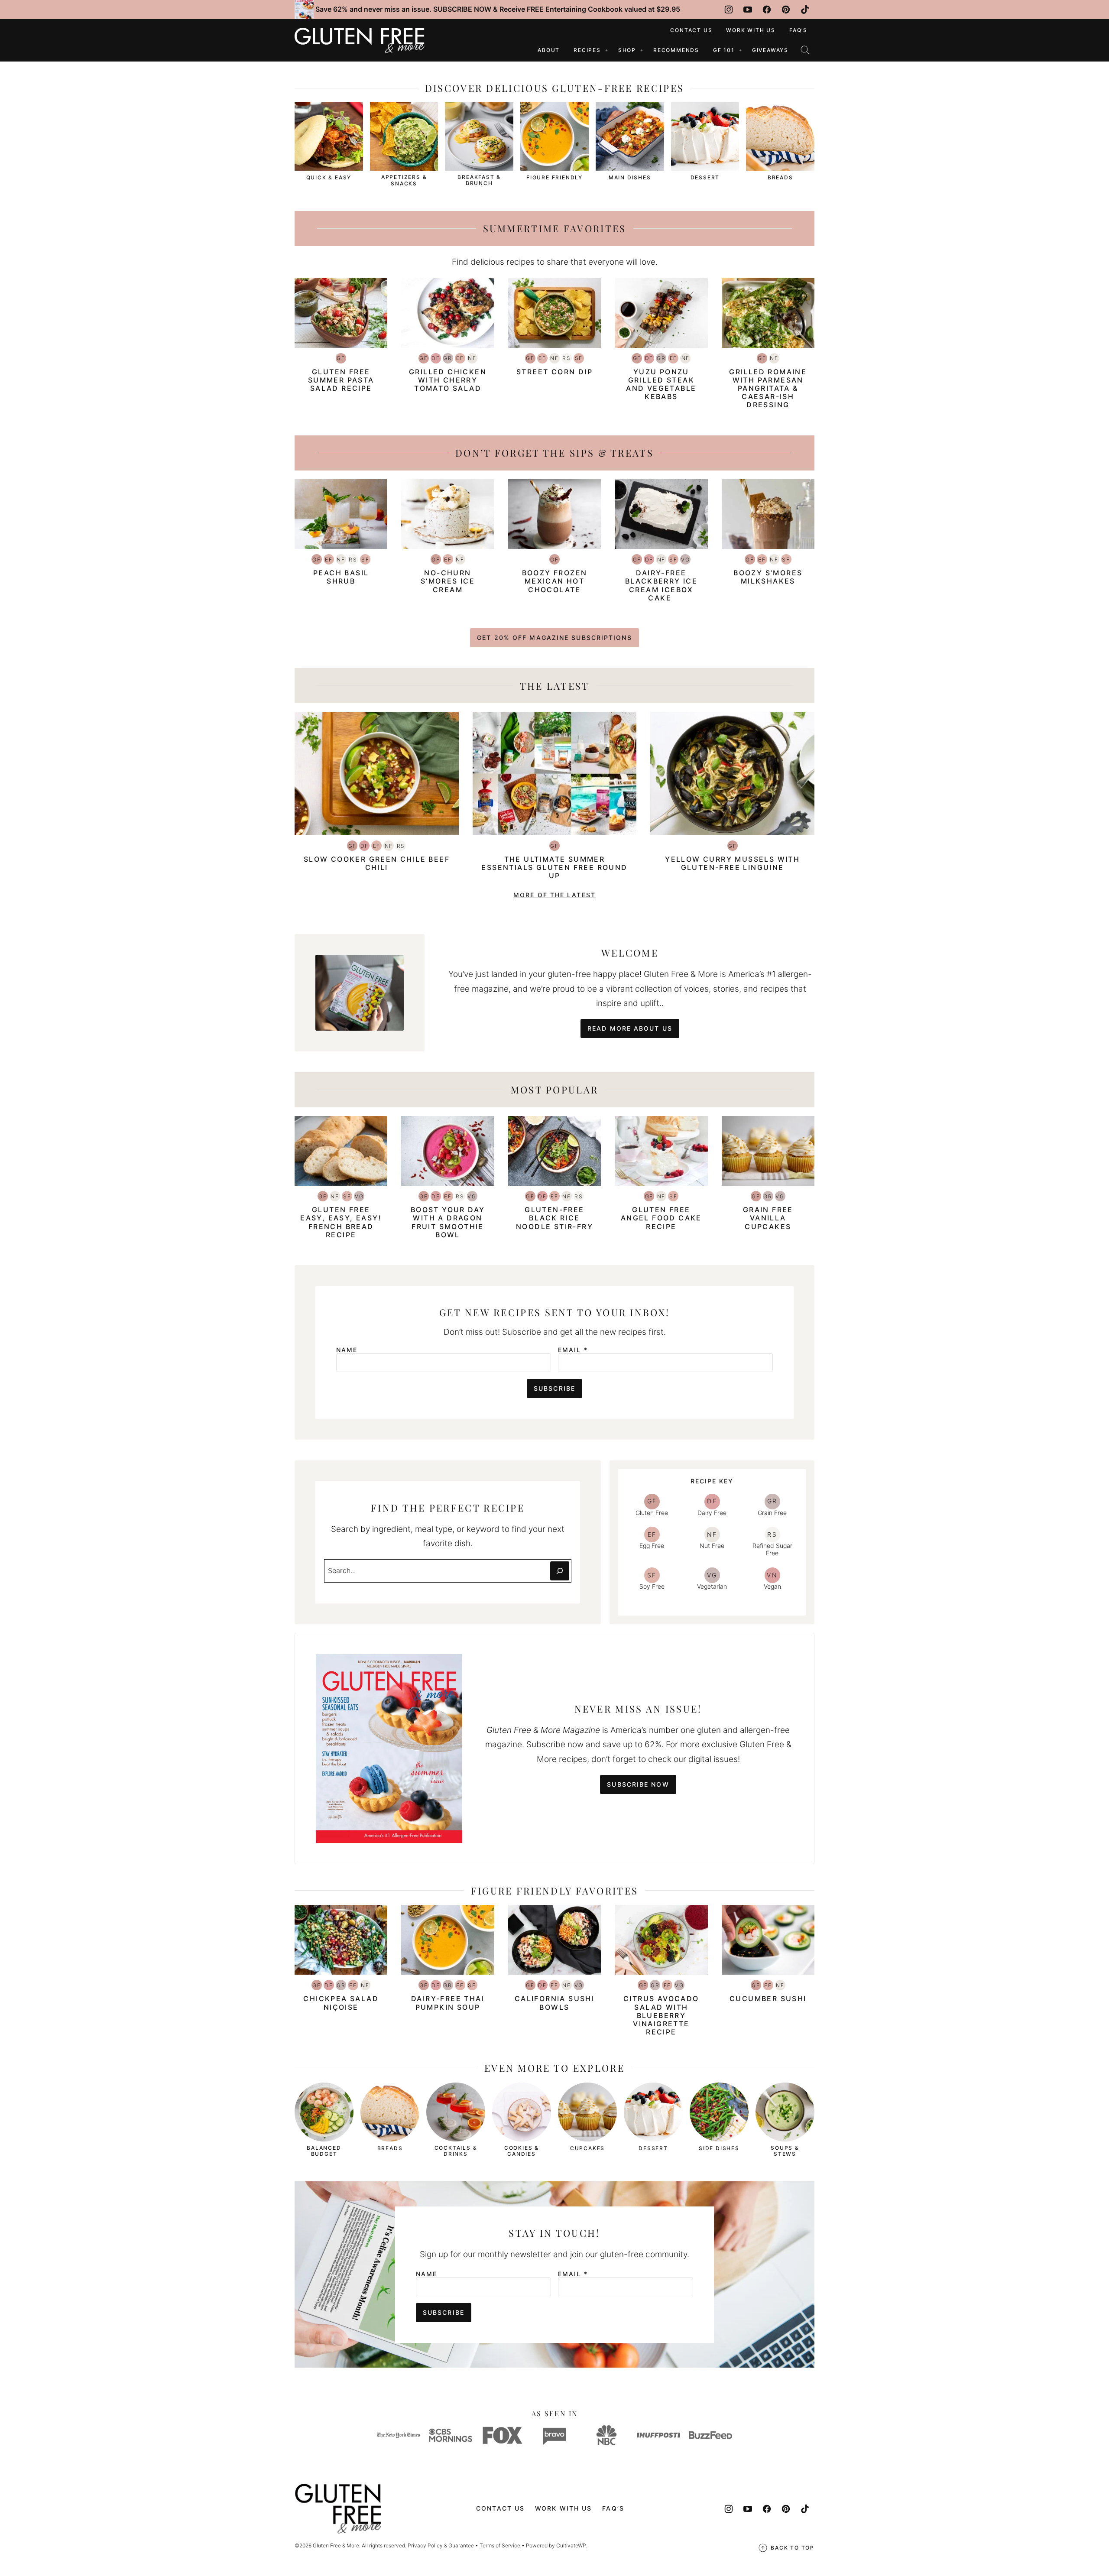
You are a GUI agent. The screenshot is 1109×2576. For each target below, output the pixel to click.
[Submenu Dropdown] (606, 50)
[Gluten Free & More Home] (360, 40)
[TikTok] (805, 10)
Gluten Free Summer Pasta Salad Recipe (341, 380)
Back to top (793, 2548)
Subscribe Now (638, 1784)
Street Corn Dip (554, 372)
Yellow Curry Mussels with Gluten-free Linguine (732, 863)
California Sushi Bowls (554, 2003)
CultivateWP (571, 2545)
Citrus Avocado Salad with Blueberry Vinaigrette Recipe (661, 2015)
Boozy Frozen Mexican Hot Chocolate (555, 581)
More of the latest (554, 895)
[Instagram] (729, 10)
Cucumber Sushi (768, 1999)
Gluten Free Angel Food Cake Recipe (661, 1218)
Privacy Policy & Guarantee (441, 2545)
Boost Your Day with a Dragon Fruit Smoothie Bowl (448, 1222)
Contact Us (691, 30)
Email (573, 1350)
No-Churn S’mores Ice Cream (448, 581)
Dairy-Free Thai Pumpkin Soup (448, 2003)
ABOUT (549, 50)
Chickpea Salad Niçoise (341, 2003)
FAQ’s (798, 30)
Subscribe (554, 1388)
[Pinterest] (786, 10)
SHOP (627, 50)
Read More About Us (630, 1028)
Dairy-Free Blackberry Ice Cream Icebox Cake (662, 585)
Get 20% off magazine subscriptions (554, 638)
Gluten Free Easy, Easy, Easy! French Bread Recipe (341, 1222)
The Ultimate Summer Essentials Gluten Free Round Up (554, 867)
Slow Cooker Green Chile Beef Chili (377, 863)
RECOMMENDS (676, 50)
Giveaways (770, 50)
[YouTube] (748, 10)
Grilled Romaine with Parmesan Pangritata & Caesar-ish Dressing (768, 388)
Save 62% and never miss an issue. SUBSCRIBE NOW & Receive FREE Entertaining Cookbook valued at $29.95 (498, 9)
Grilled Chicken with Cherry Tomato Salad (448, 380)
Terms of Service (500, 2545)
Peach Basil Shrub (341, 577)
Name (347, 1350)
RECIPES (587, 50)
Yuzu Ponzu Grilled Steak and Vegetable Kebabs (661, 384)
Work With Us (751, 30)
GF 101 (724, 50)
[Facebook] (767, 10)
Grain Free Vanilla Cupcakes (768, 1218)
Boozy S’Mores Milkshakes (768, 577)
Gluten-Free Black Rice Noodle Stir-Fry (554, 1218)
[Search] (805, 50)
